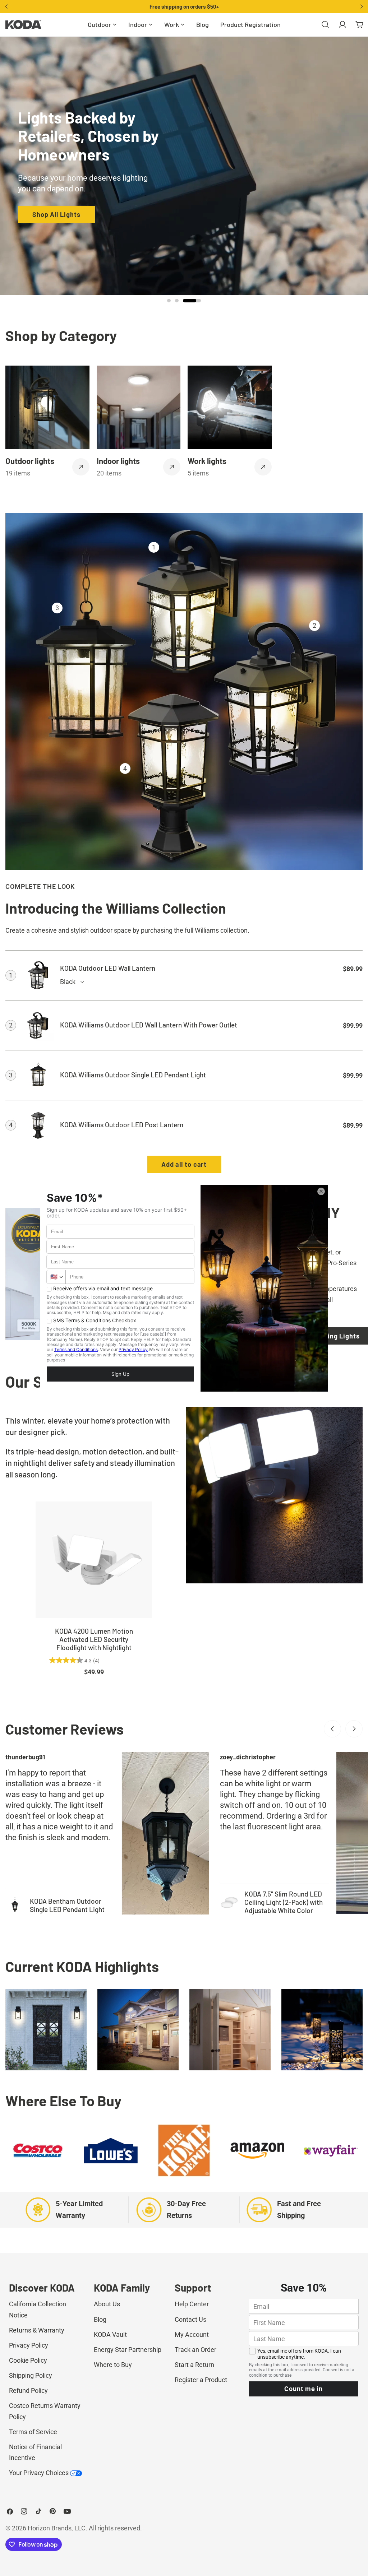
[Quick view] (142, 1517)
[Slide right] (354, 1729)
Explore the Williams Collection (82, 208)
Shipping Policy (31, 2375)
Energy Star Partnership (128, 2350)
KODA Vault (110, 2334)
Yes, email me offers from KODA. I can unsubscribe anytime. (299, 2354)
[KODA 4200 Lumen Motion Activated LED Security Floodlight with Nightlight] (94, 1560)
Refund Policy (28, 2391)
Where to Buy (113, 2365)
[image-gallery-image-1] (46, 2030)
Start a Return (194, 2365)
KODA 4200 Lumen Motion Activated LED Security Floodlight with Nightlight (94, 1639)
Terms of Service (33, 2432)
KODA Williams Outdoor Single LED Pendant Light (133, 1075)
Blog (100, 2319)
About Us (107, 2304)
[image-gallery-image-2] (138, 2030)
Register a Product (201, 2380)
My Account (192, 2334)
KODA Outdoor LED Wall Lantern (108, 968)
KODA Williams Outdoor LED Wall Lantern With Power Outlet (149, 1025)
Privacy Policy (29, 2345)
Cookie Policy (28, 2360)
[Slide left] (332, 1729)
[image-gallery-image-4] (322, 2030)
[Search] (325, 24)
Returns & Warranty (37, 2330)
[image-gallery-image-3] (230, 2030)
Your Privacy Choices (40, 2473)
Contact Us (190, 2319)
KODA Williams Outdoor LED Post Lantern (122, 1125)
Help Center (192, 2304)
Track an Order (195, 2350)
